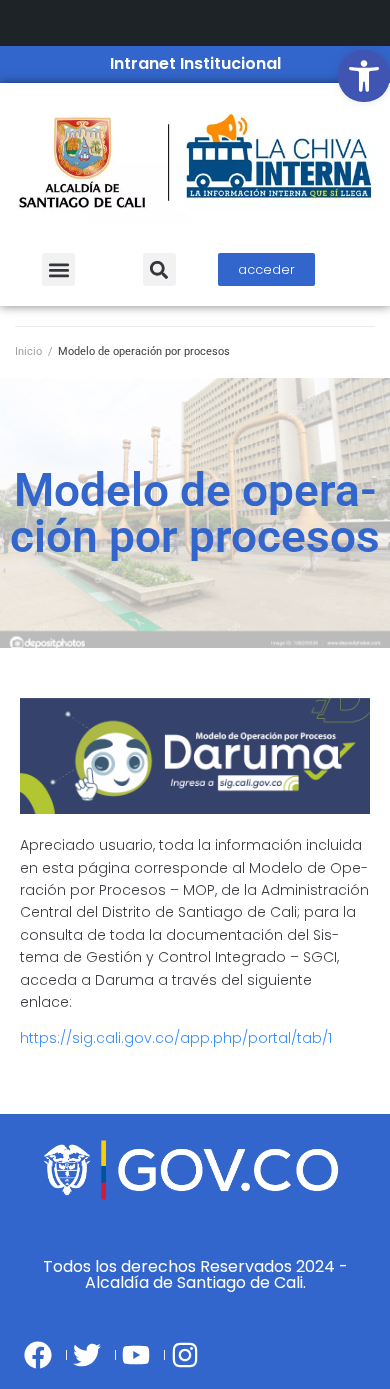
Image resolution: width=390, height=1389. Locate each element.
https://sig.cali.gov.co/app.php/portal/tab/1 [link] (176, 1038)
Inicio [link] (28, 351)
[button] (58, 269)
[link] (364, 76)
